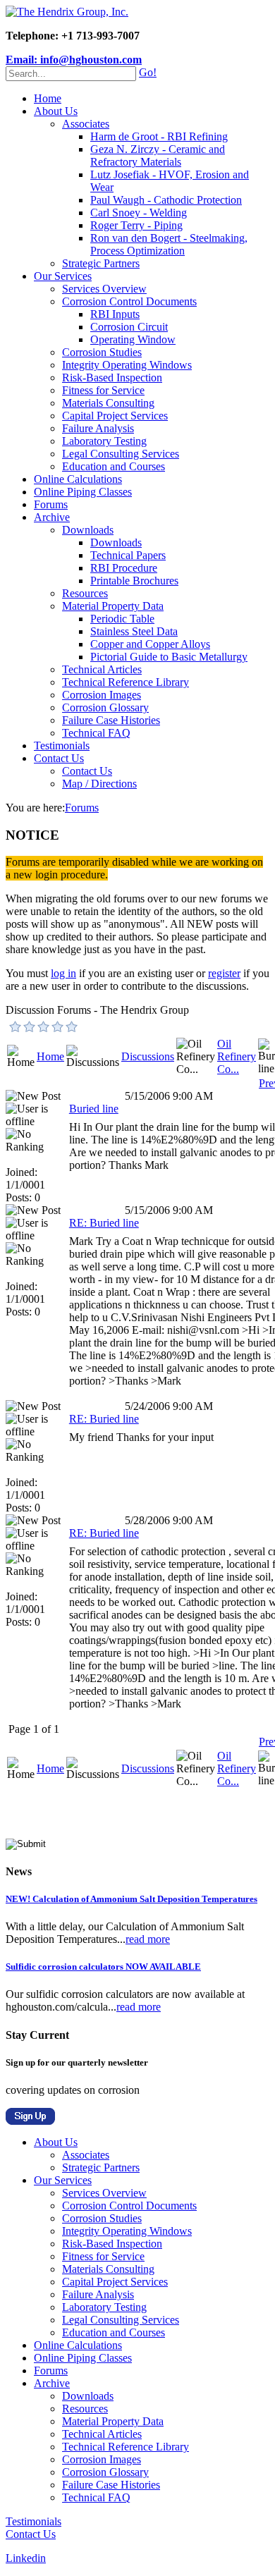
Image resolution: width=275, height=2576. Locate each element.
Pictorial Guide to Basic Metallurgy (169, 657)
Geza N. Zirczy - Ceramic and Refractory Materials (158, 155)
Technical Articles (102, 669)
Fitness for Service (103, 390)
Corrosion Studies (102, 352)
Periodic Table (122, 619)
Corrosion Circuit (129, 327)
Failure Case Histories (111, 720)
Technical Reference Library (126, 682)
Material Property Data (113, 606)
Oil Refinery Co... (237, 1056)
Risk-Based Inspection (112, 378)
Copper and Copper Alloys (150, 644)
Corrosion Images (102, 695)
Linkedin (26, 2558)
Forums (51, 504)
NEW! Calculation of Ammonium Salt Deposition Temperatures (132, 1899)
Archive (52, 517)
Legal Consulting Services (121, 454)
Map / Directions (99, 784)
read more (148, 1939)
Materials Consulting (108, 403)
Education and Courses (114, 466)
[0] (16, 1026)
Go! (148, 72)
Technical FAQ (96, 733)
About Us (56, 111)
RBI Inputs (115, 314)
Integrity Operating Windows (127, 365)
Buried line (94, 1109)
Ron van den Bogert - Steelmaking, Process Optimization (169, 244)
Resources (85, 593)
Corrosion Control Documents (129, 301)
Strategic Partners (101, 263)
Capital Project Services (115, 416)
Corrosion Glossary (105, 707)
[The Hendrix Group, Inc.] (67, 12)
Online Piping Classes (83, 492)
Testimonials (62, 746)
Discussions (148, 1056)
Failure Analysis (98, 428)
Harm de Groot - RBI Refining (159, 136)
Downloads (88, 530)
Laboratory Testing (104, 441)
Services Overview (104, 289)
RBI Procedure (124, 568)
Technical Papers (128, 555)
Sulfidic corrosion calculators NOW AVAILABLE (103, 1967)
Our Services (63, 276)
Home (48, 98)
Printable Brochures (134, 581)
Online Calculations (78, 479)
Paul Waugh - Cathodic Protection (166, 200)
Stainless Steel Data (134, 631)
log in (63, 973)
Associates (86, 124)
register (224, 973)
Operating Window (133, 339)
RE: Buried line (104, 1223)
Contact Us (59, 758)
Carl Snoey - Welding (139, 213)
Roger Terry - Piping (136, 225)
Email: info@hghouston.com (74, 60)
